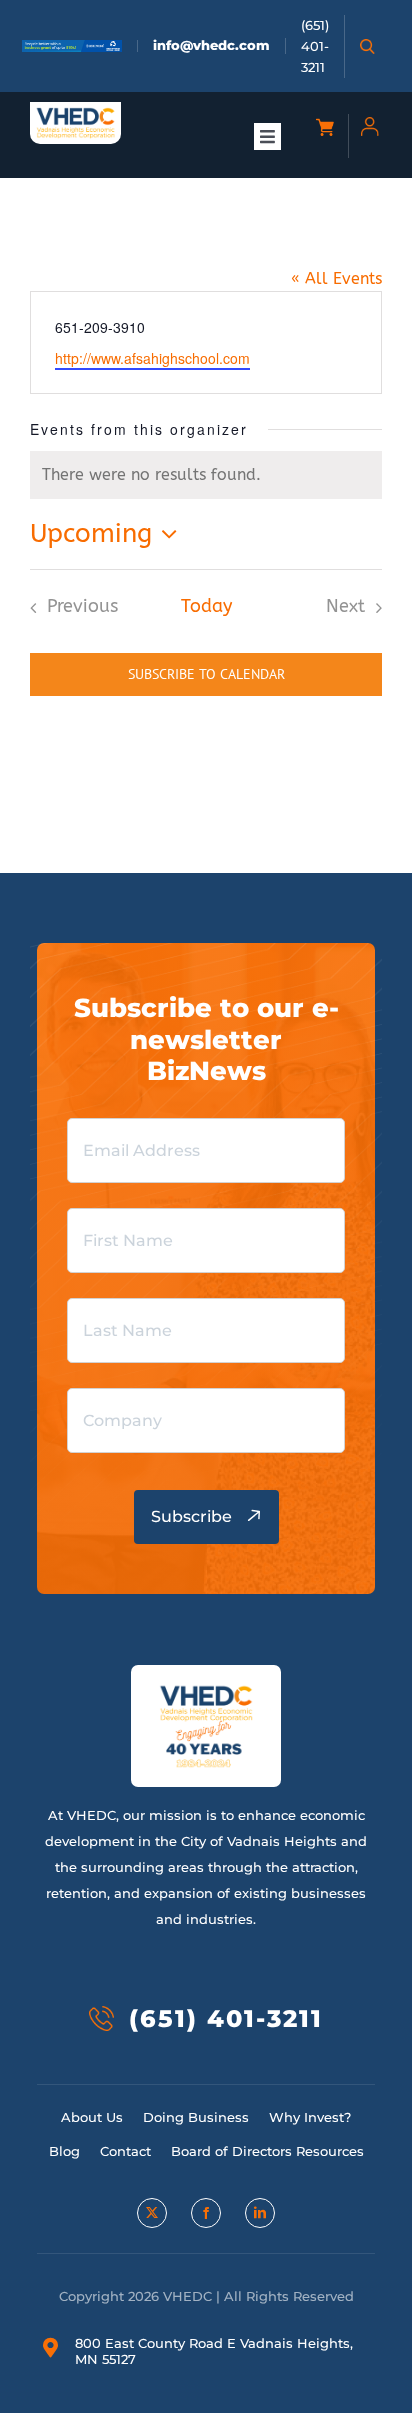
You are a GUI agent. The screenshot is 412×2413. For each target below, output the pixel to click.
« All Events (336, 278)
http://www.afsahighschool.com (152, 358)
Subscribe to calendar (206, 674)
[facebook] (206, 2213)
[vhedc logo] (75, 114)
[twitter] (152, 2213)
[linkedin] (260, 2213)
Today (206, 606)
